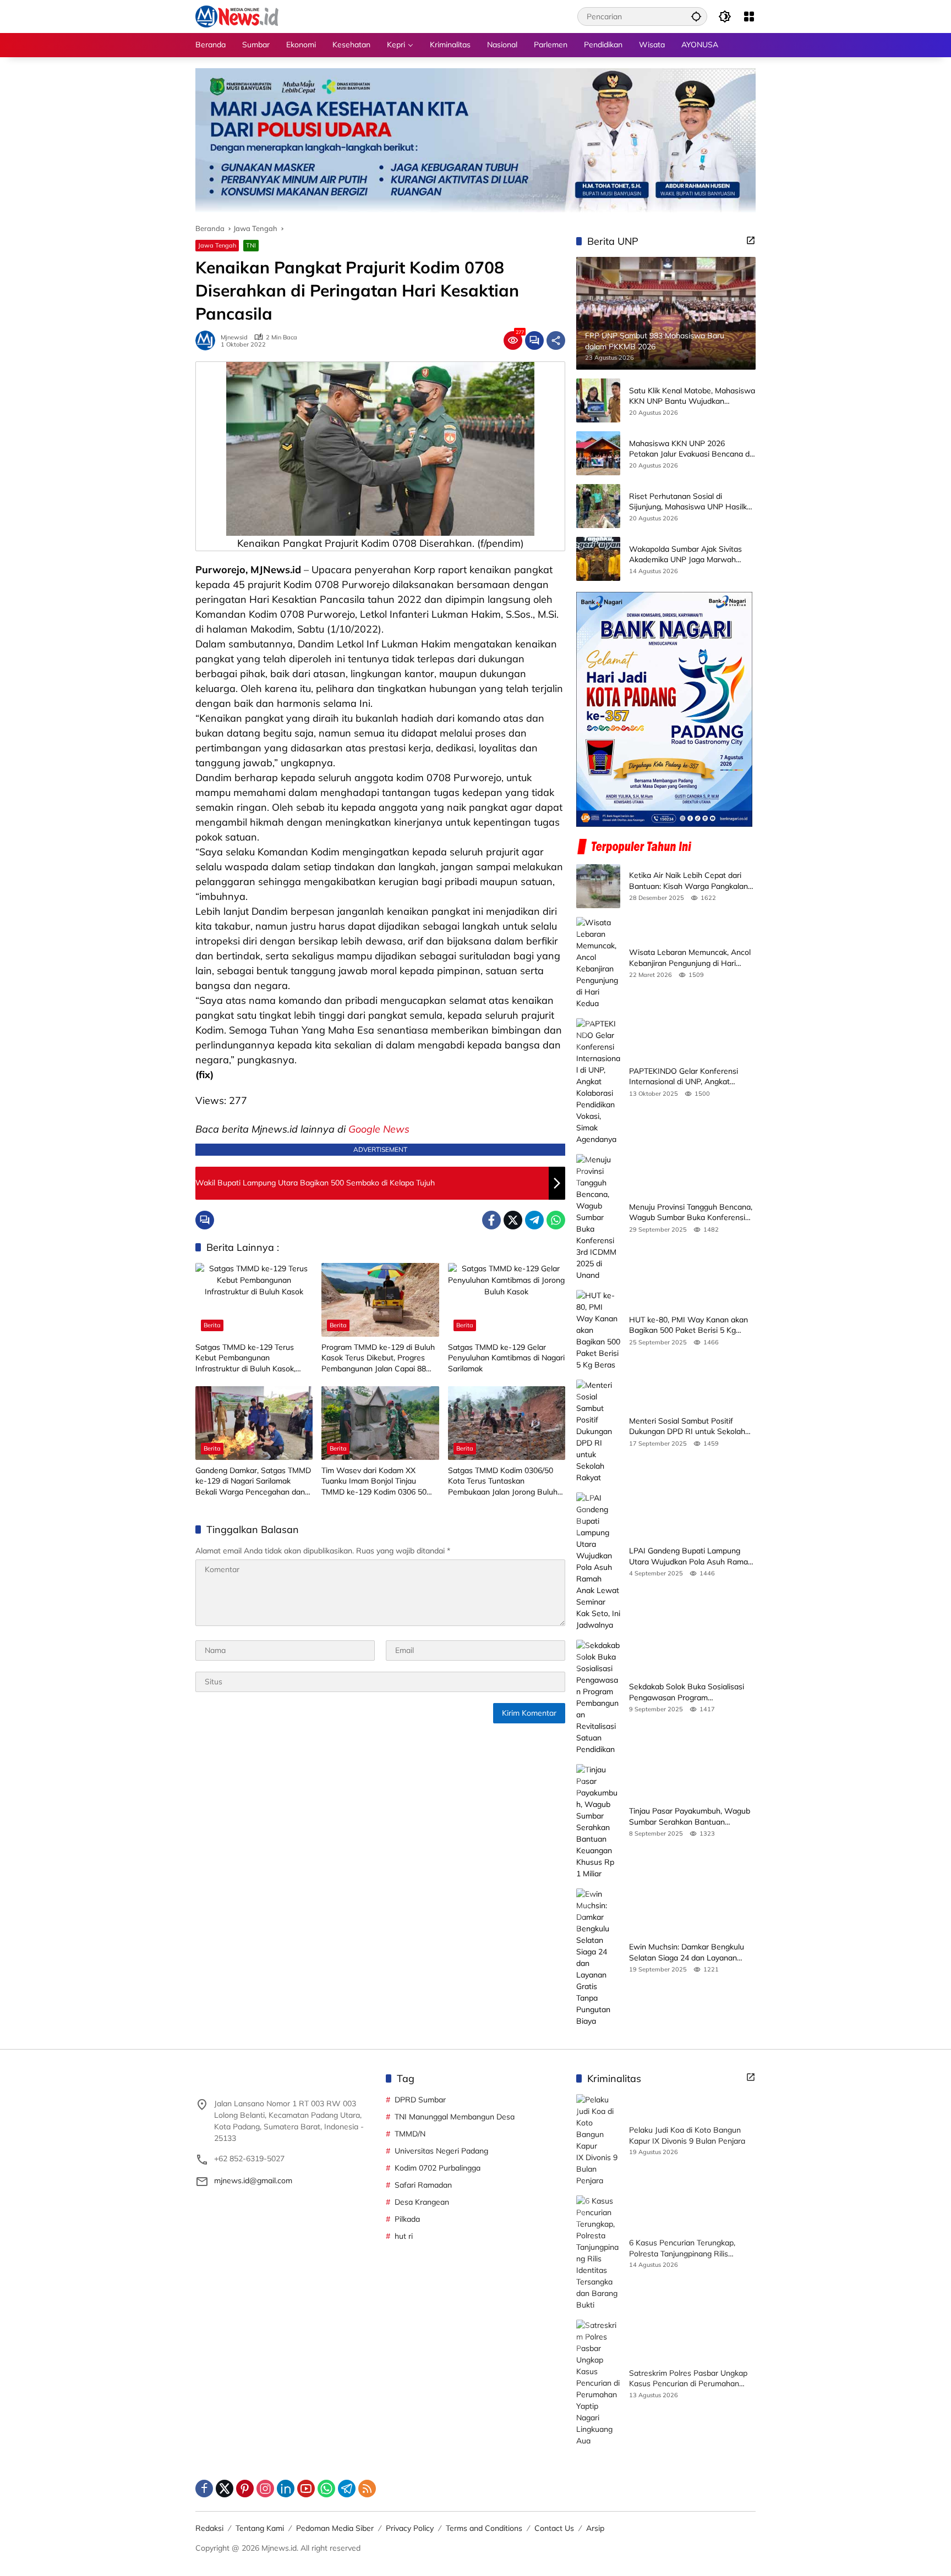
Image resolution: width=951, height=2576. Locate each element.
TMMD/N (410, 2134)
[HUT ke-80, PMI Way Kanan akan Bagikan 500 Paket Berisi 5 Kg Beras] (598, 1330)
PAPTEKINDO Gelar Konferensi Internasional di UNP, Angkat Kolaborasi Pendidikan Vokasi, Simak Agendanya (684, 1077)
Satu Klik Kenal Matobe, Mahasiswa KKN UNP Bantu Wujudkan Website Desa (692, 396)
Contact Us (554, 2528)
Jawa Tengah (217, 245)
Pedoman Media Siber (335, 2528)
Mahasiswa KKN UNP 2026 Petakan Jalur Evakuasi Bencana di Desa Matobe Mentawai (690, 449)
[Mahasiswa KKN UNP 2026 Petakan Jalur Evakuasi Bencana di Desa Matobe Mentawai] (598, 453)
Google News (379, 1129)
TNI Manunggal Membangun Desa (455, 2117)
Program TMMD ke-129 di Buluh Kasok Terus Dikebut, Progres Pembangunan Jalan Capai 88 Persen (378, 1358)
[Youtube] (306, 2489)
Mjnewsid (234, 337)
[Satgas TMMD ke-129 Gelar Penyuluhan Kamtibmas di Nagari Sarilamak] (507, 1300)
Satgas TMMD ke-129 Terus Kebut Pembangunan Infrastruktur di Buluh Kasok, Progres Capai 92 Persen (245, 1358)
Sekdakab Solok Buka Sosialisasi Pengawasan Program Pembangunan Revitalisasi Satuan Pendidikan (689, 1692)
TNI (251, 245)
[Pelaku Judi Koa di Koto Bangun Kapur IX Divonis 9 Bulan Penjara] (598, 2140)
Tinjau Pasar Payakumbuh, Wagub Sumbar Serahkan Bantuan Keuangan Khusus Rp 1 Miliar (690, 1817)
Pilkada (407, 2219)
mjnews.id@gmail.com (253, 2180)
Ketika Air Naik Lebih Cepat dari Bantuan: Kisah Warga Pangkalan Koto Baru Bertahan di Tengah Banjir (688, 881)
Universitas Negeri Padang (441, 2151)
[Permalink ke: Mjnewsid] (208, 340)
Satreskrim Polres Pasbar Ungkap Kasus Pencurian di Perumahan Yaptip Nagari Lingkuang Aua (688, 2379)
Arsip (595, 2528)
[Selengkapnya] (751, 240)
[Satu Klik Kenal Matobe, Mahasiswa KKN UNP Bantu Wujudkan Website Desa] (598, 400)
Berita (212, 1325)
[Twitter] (513, 1220)
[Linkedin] (286, 2489)
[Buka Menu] (749, 17)
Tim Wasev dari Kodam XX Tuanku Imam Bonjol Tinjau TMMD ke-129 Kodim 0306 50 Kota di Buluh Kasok (374, 1482)
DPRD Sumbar (420, 2100)
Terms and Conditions (484, 2528)
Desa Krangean (422, 2202)
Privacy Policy (410, 2528)
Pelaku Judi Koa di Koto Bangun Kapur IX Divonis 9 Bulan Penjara (687, 2135)
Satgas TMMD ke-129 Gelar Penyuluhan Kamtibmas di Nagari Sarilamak (506, 1358)
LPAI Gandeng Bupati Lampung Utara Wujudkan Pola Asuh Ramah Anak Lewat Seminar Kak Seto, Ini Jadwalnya (691, 1556)
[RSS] (367, 2489)
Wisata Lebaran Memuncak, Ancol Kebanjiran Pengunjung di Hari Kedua (690, 958)
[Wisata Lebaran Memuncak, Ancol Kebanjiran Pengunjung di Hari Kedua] (598, 963)
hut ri (404, 2236)
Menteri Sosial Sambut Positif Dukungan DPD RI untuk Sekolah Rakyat (687, 1427)
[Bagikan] (556, 340)
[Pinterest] (245, 2489)
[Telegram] (534, 1220)
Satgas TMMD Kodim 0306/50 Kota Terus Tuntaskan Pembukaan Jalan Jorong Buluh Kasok (503, 1482)
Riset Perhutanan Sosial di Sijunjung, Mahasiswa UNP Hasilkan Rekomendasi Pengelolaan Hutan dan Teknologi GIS (692, 502)
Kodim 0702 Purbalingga (438, 2168)
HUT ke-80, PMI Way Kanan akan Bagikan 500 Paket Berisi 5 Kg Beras (688, 1325)
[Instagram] (265, 2489)
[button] (696, 16)
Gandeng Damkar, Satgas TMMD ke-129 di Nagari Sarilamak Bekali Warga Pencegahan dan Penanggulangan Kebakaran (253, 1482)
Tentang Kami (260, 2528)
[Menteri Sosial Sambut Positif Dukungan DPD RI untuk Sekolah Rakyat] (598, 1432)
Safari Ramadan (423, 2185)
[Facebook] (491, 1220)
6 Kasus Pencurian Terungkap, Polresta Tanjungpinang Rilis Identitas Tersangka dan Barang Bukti (685, 2248)
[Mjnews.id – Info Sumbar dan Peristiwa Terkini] (237, 16)
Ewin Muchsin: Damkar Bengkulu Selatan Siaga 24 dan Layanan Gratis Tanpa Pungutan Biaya (687, 1952)
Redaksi (209, 2528)
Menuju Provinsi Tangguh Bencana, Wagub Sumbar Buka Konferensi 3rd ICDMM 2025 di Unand (691, 1213)
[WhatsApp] (556, 1220)
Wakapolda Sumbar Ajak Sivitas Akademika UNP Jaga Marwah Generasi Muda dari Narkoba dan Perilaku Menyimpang (687, 555)
